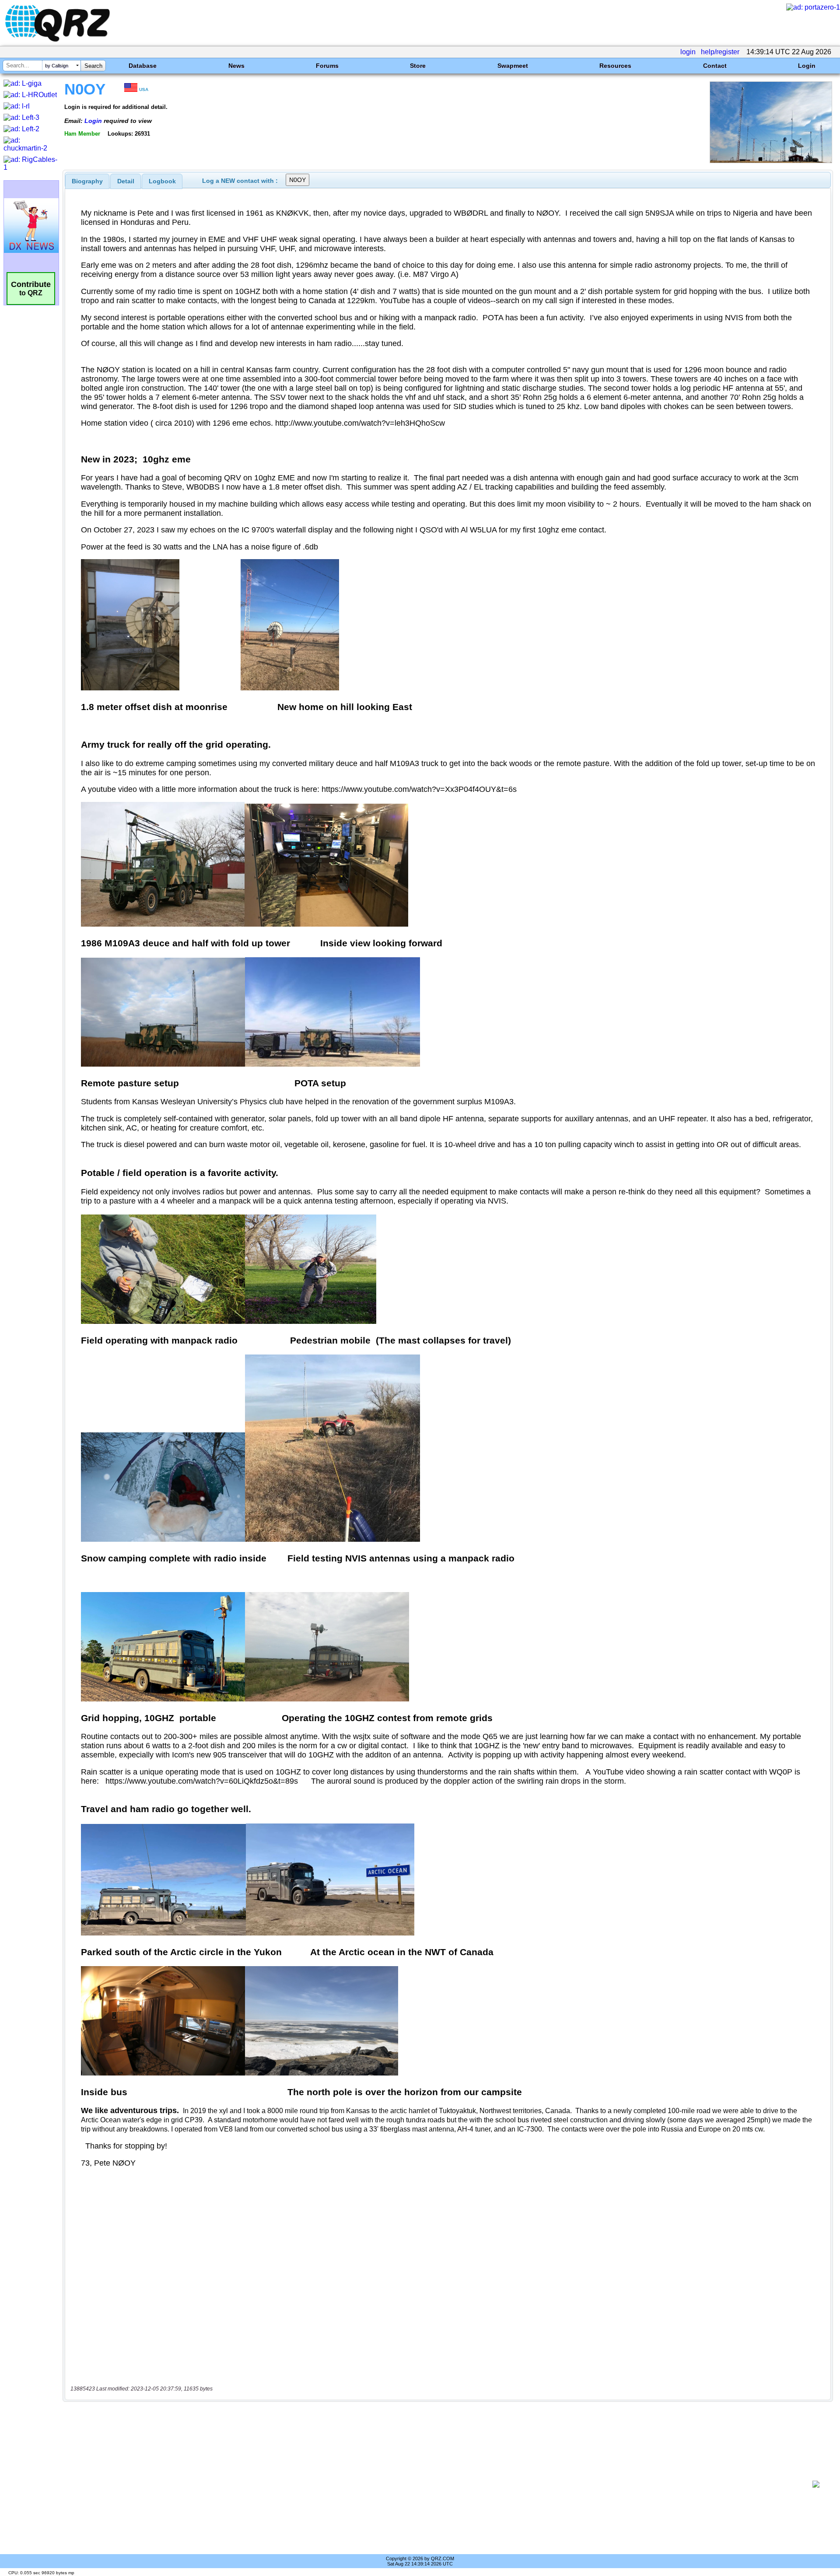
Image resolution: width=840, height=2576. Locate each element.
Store (418, 66)
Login (807, 66)
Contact (715, 66)
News (236, 66)
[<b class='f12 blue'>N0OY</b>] (771, 161)
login (688, 52)
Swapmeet (513, 66)
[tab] (87, 181)
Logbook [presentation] (162, 181)
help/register (720, 52)
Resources (615, 66)
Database (143, 66)
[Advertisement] (437, 2484)
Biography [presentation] (87, 181)
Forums (327, 66)
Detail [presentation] (126, 181)
